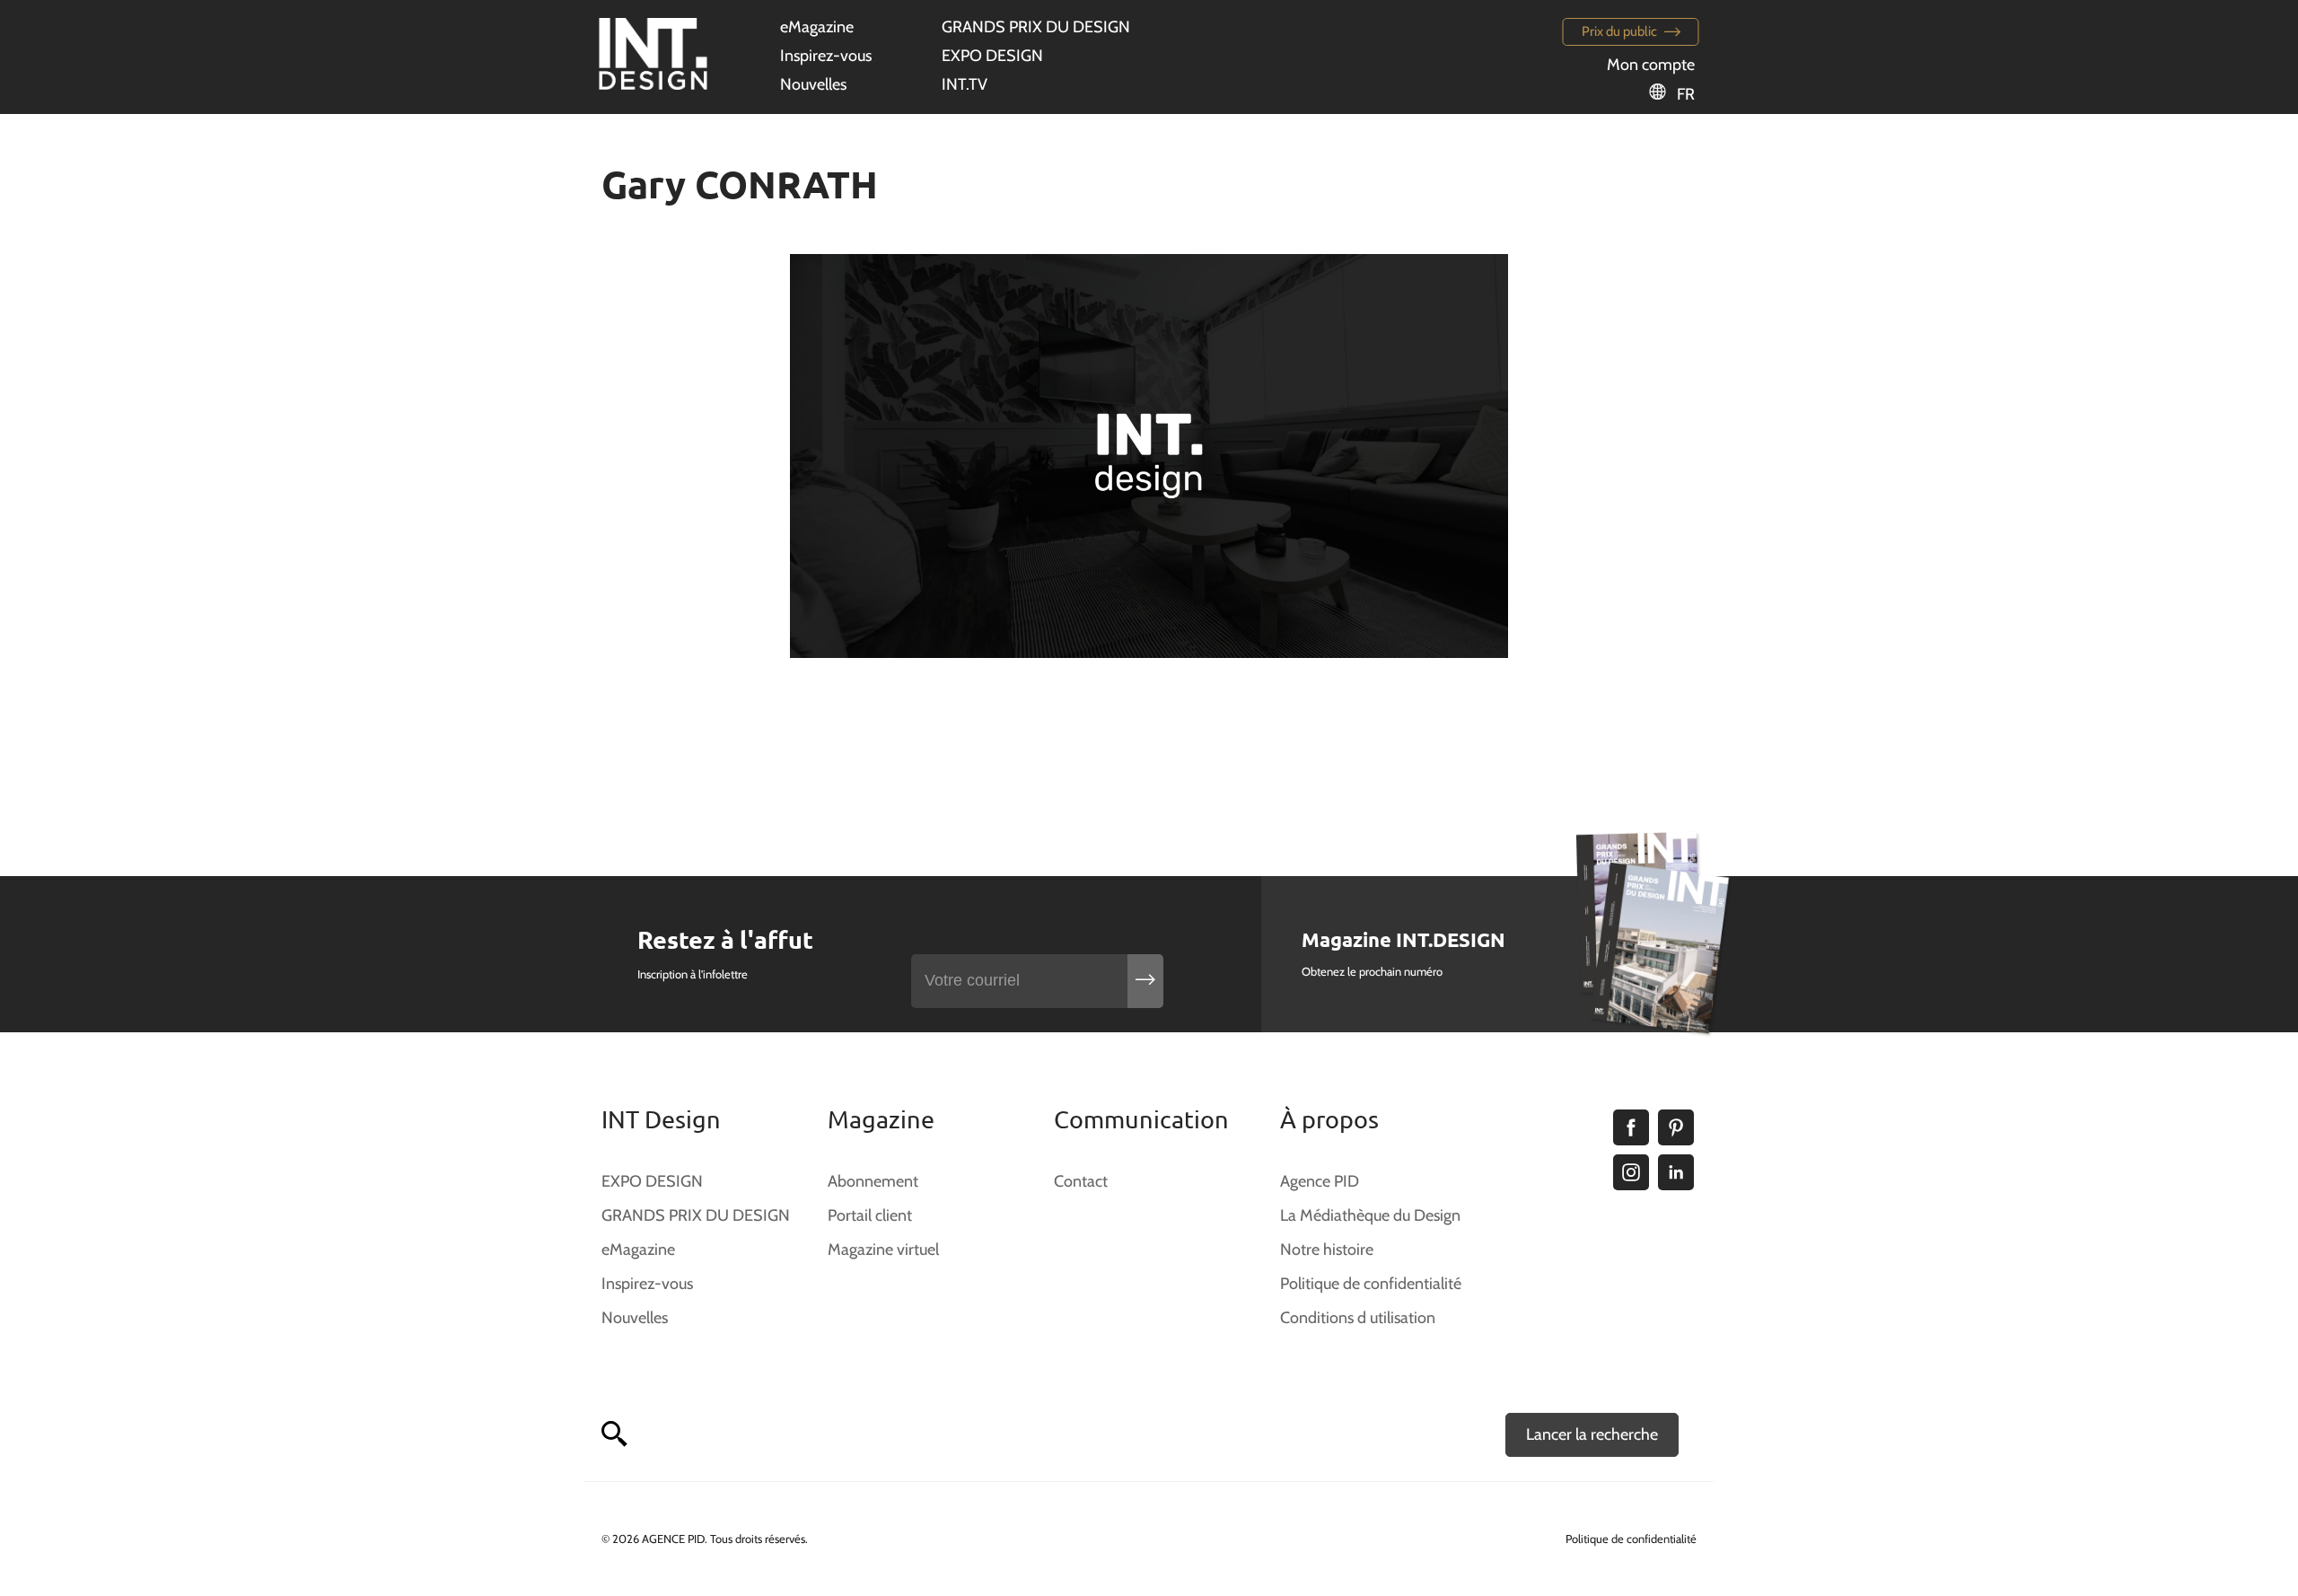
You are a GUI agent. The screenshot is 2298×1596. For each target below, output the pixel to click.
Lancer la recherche (1592, 1434)
